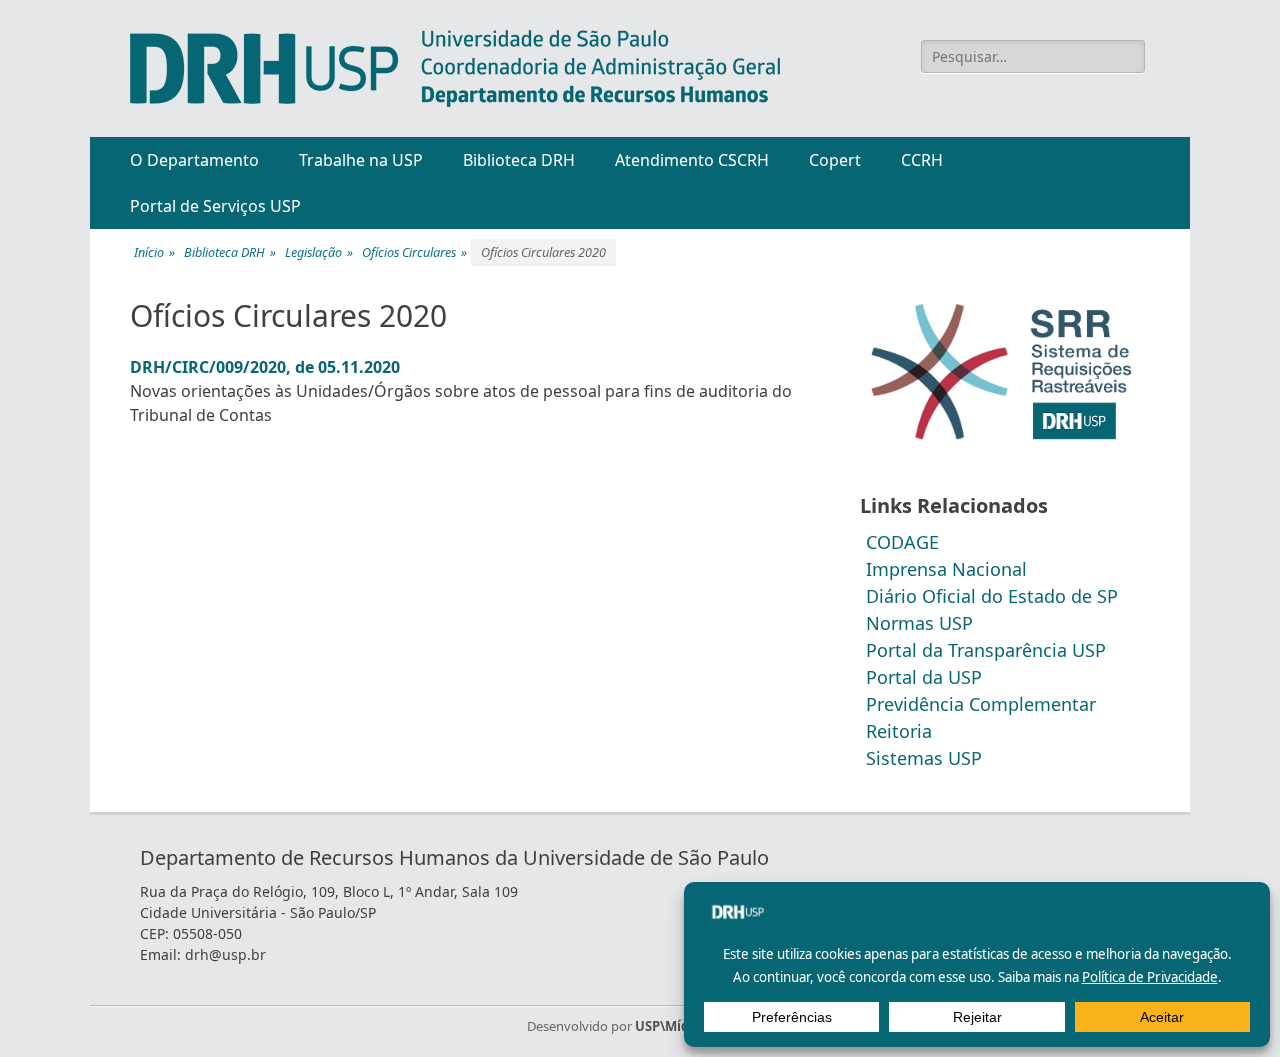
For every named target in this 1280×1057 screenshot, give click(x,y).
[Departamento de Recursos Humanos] (455, 68)
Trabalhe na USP (361, 160)
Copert (835, 160)
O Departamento (194, 160)
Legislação (319, 252)
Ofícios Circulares (414, 252)
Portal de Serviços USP (215, 206)
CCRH (922, 160)
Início (154, 252)
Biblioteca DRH (519, 160)
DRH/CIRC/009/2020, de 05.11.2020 (265, 367)
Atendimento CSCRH (692, 160)
